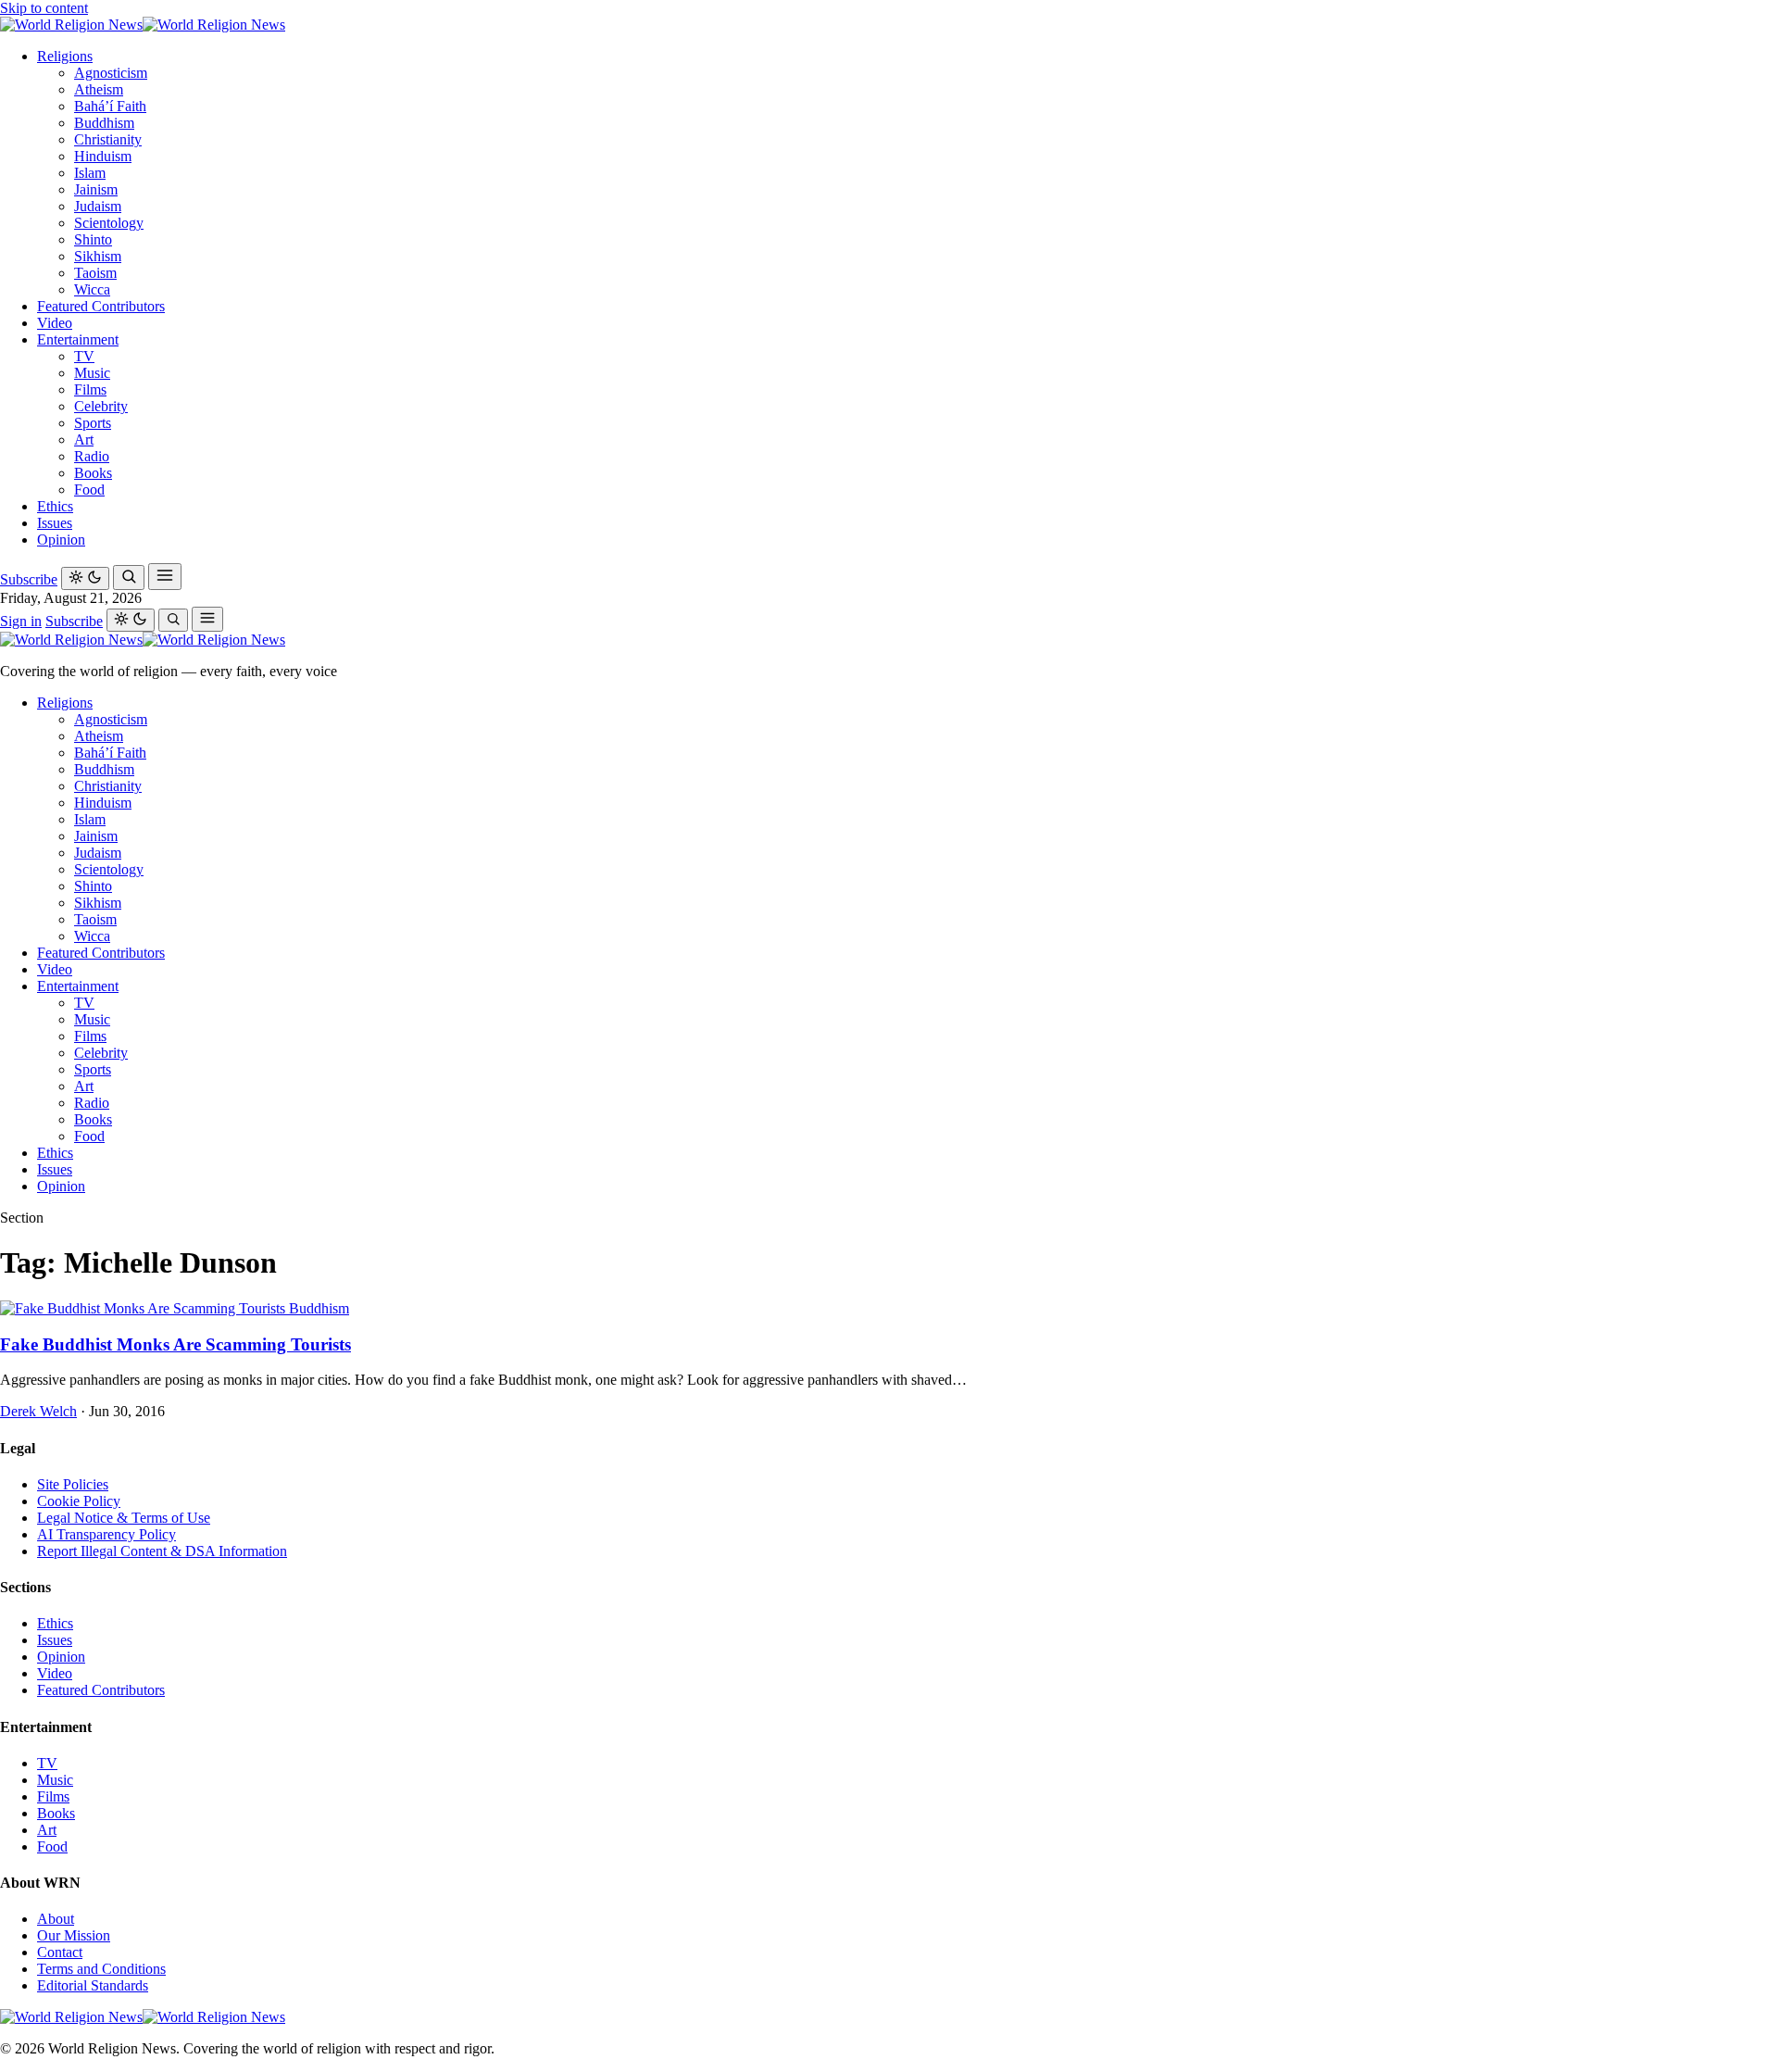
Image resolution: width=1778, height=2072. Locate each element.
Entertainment (78, 339)
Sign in (21, 621)
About (56, 1919)
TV (84, 356)
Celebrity (101, 406)
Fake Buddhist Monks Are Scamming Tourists (175, 1344)
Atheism (99, 89)
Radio (92, 456)
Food (89, 490)
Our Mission (74, 1935)
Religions (65, 56)
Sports (93, 423)
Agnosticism (111, 73)
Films (90, 389)
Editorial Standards (93, 1985)
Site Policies (73, 1484)
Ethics (55, 506)
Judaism (98, 206)
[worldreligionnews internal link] (143, 25)
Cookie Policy (79, 1501)
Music (92, 373)
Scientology (109, 223)
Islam (90, 173)
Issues (55, 523)
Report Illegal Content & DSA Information (162, 1551)
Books (93, 473)
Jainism (96, 189)
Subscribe (29, 579)
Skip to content (44, 8)
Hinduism (103, 156)
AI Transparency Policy (106, 1534)
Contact (60, 1952)
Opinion (61, 540)
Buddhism (104, 123)
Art (84, 440)
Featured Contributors (101, 306)
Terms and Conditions (101, 1969)
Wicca (92, 289)
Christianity (108, 139)
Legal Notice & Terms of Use (124, 1518)
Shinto (93, 239)
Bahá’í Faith (110, 106)
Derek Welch (38, 1411)
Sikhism (98, 256)
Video (55, 323)
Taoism (95, 273)
